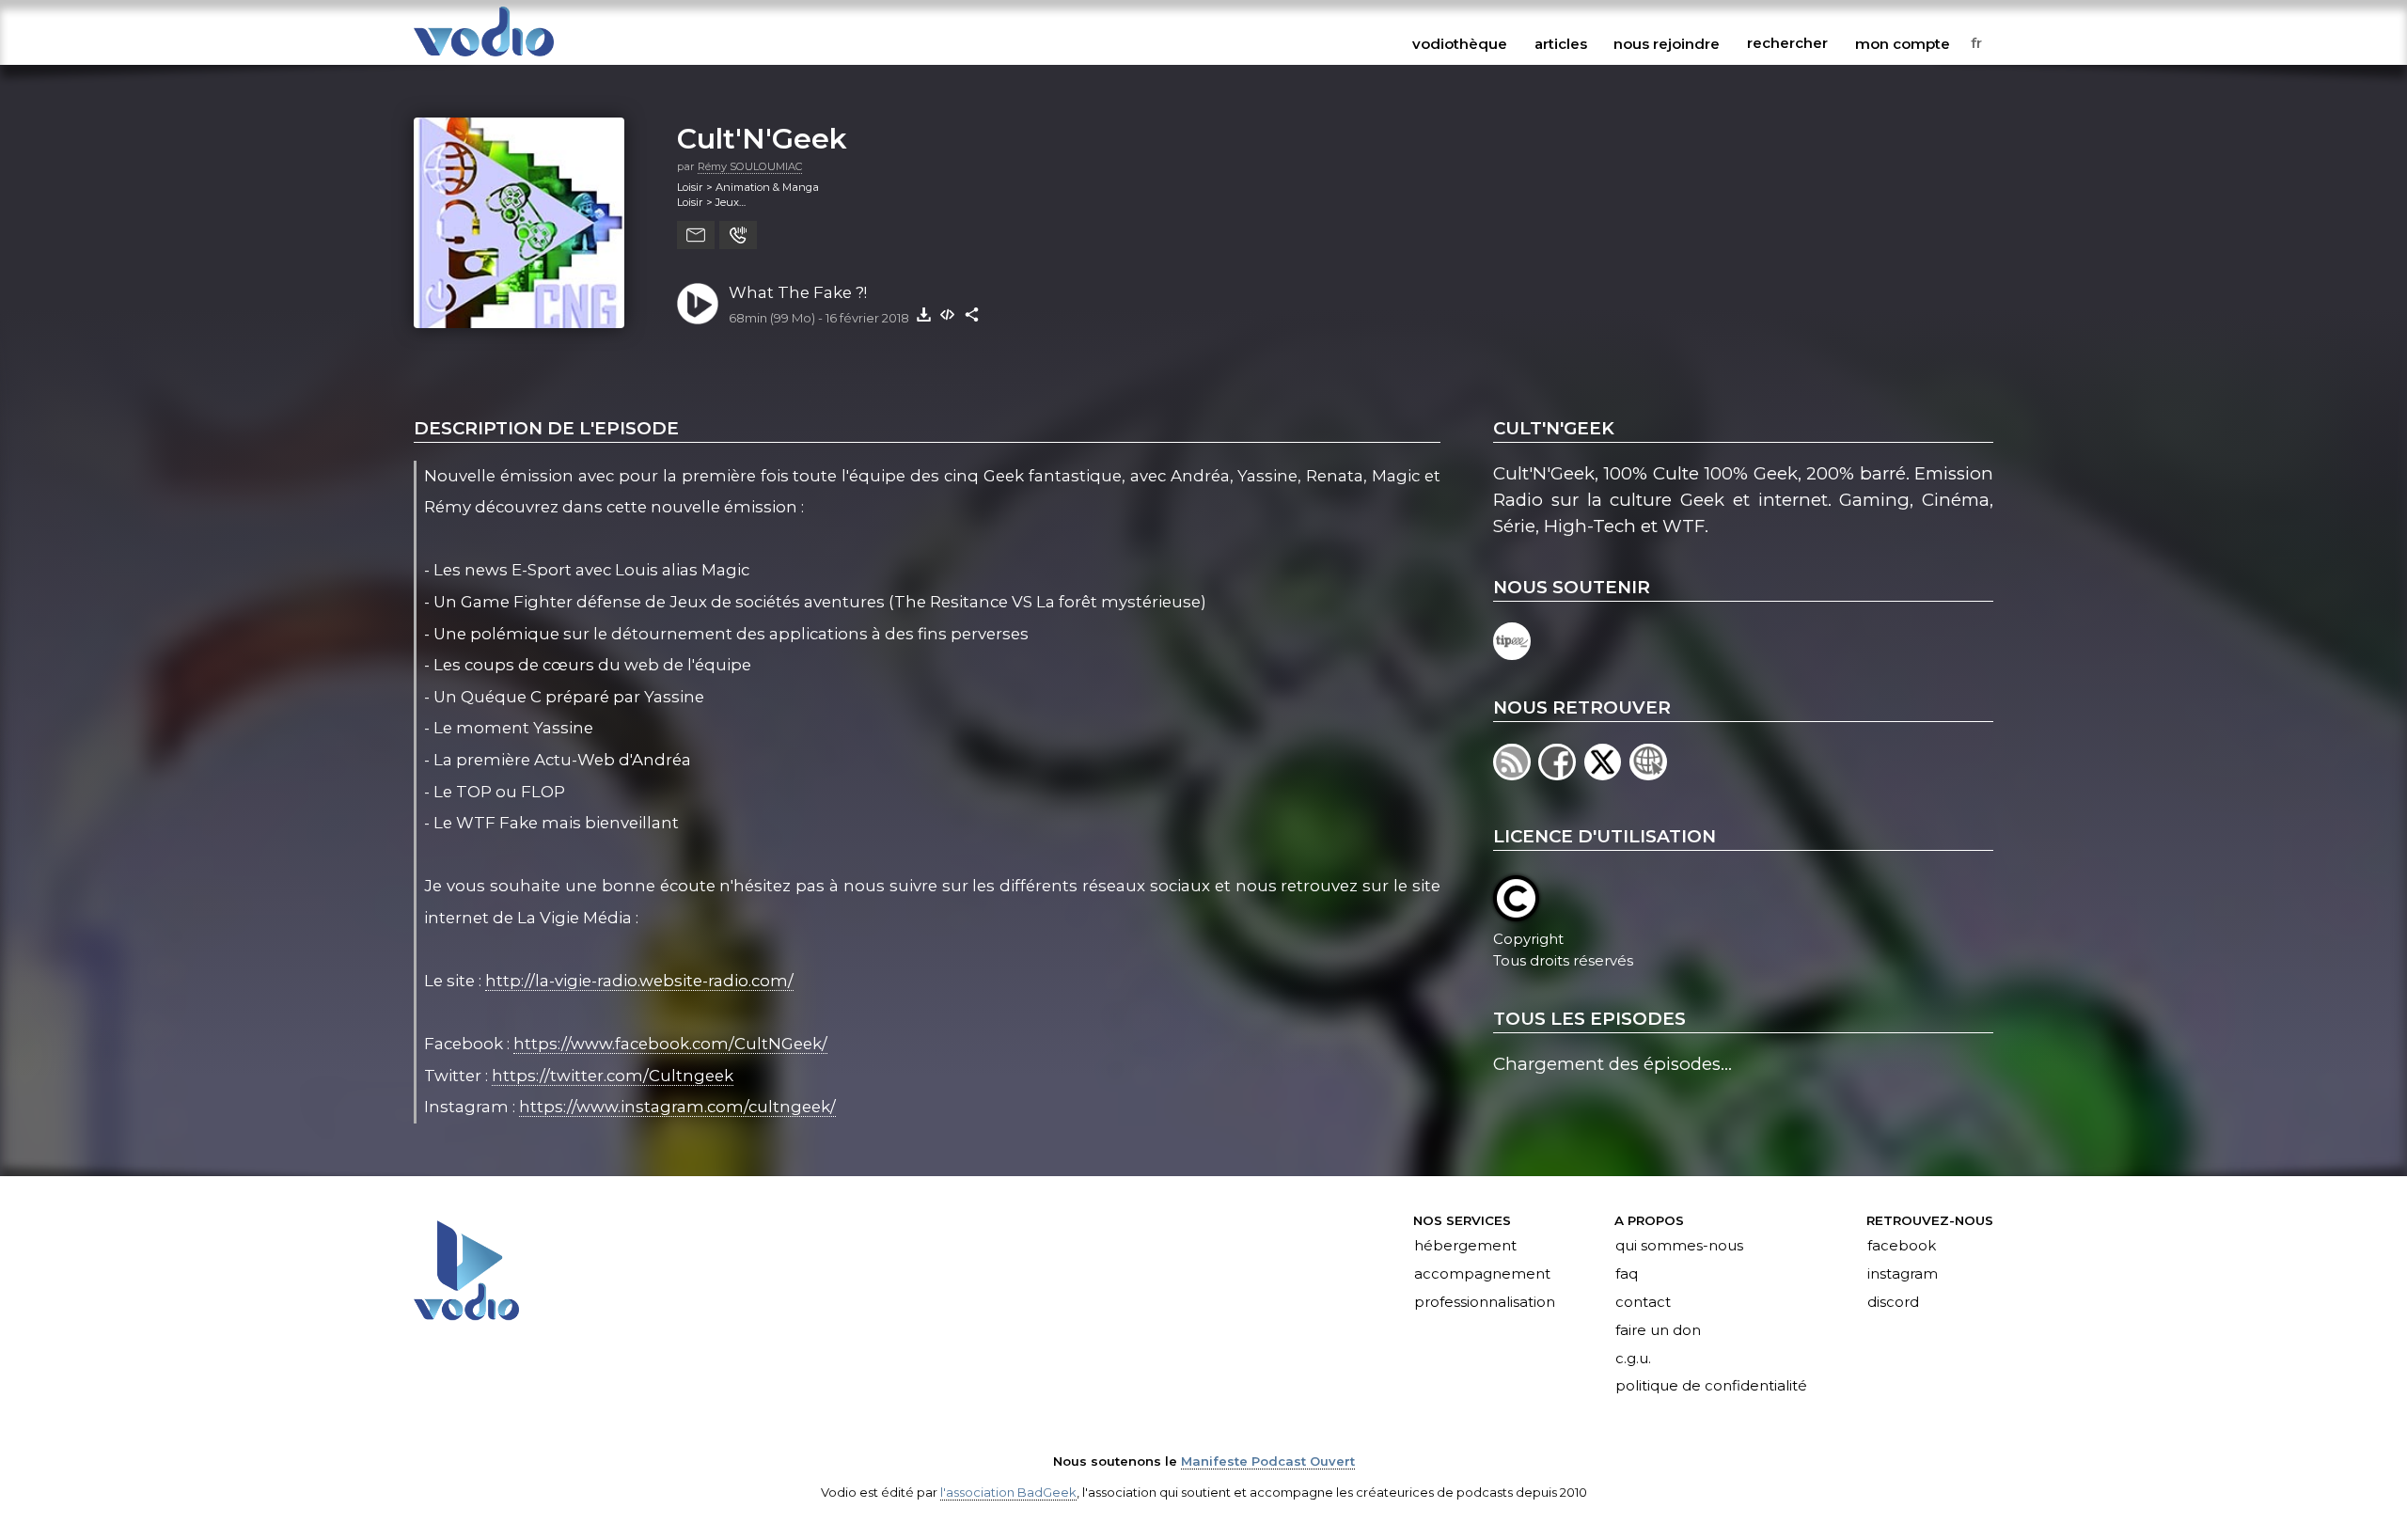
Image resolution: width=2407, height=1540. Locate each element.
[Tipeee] (1513, 654)
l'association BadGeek (1008, 1492)
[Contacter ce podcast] (696, 235)
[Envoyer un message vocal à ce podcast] (738, 235)
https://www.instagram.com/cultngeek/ (677, 1107)
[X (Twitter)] (1607, 774)
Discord (1893, 1302)
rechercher (1787, 43)
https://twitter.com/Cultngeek (613, 1076)
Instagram (1903, 1274)
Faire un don (1658, 1330)
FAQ (1627, 1274)
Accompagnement (1482, 1274)
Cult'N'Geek (762, 138)
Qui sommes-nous (1679, 1247)
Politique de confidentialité (1711, 1387)
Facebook (1902, 1247)
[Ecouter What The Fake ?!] (698, 304)
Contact (1643, 1302)
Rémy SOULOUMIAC (750, 166)
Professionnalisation (1485, 1302)
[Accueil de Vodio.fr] (484, 58)
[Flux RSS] (1516, 774)
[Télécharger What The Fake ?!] (923, 314)
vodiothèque (1460, 43)
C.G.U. (1633, 1359)
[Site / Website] (1650, 774)
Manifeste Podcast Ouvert (1268, 1461)
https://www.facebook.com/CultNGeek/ (670, 1044)
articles (1561, 43)
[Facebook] (1561, 774)
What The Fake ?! (798, 292)
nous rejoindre (1667, 43)
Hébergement (1465, 1247)
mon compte (1903, 43)
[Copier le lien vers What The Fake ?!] (972, 314)
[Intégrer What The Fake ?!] (948, 314)
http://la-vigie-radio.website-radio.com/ (639, 981)
